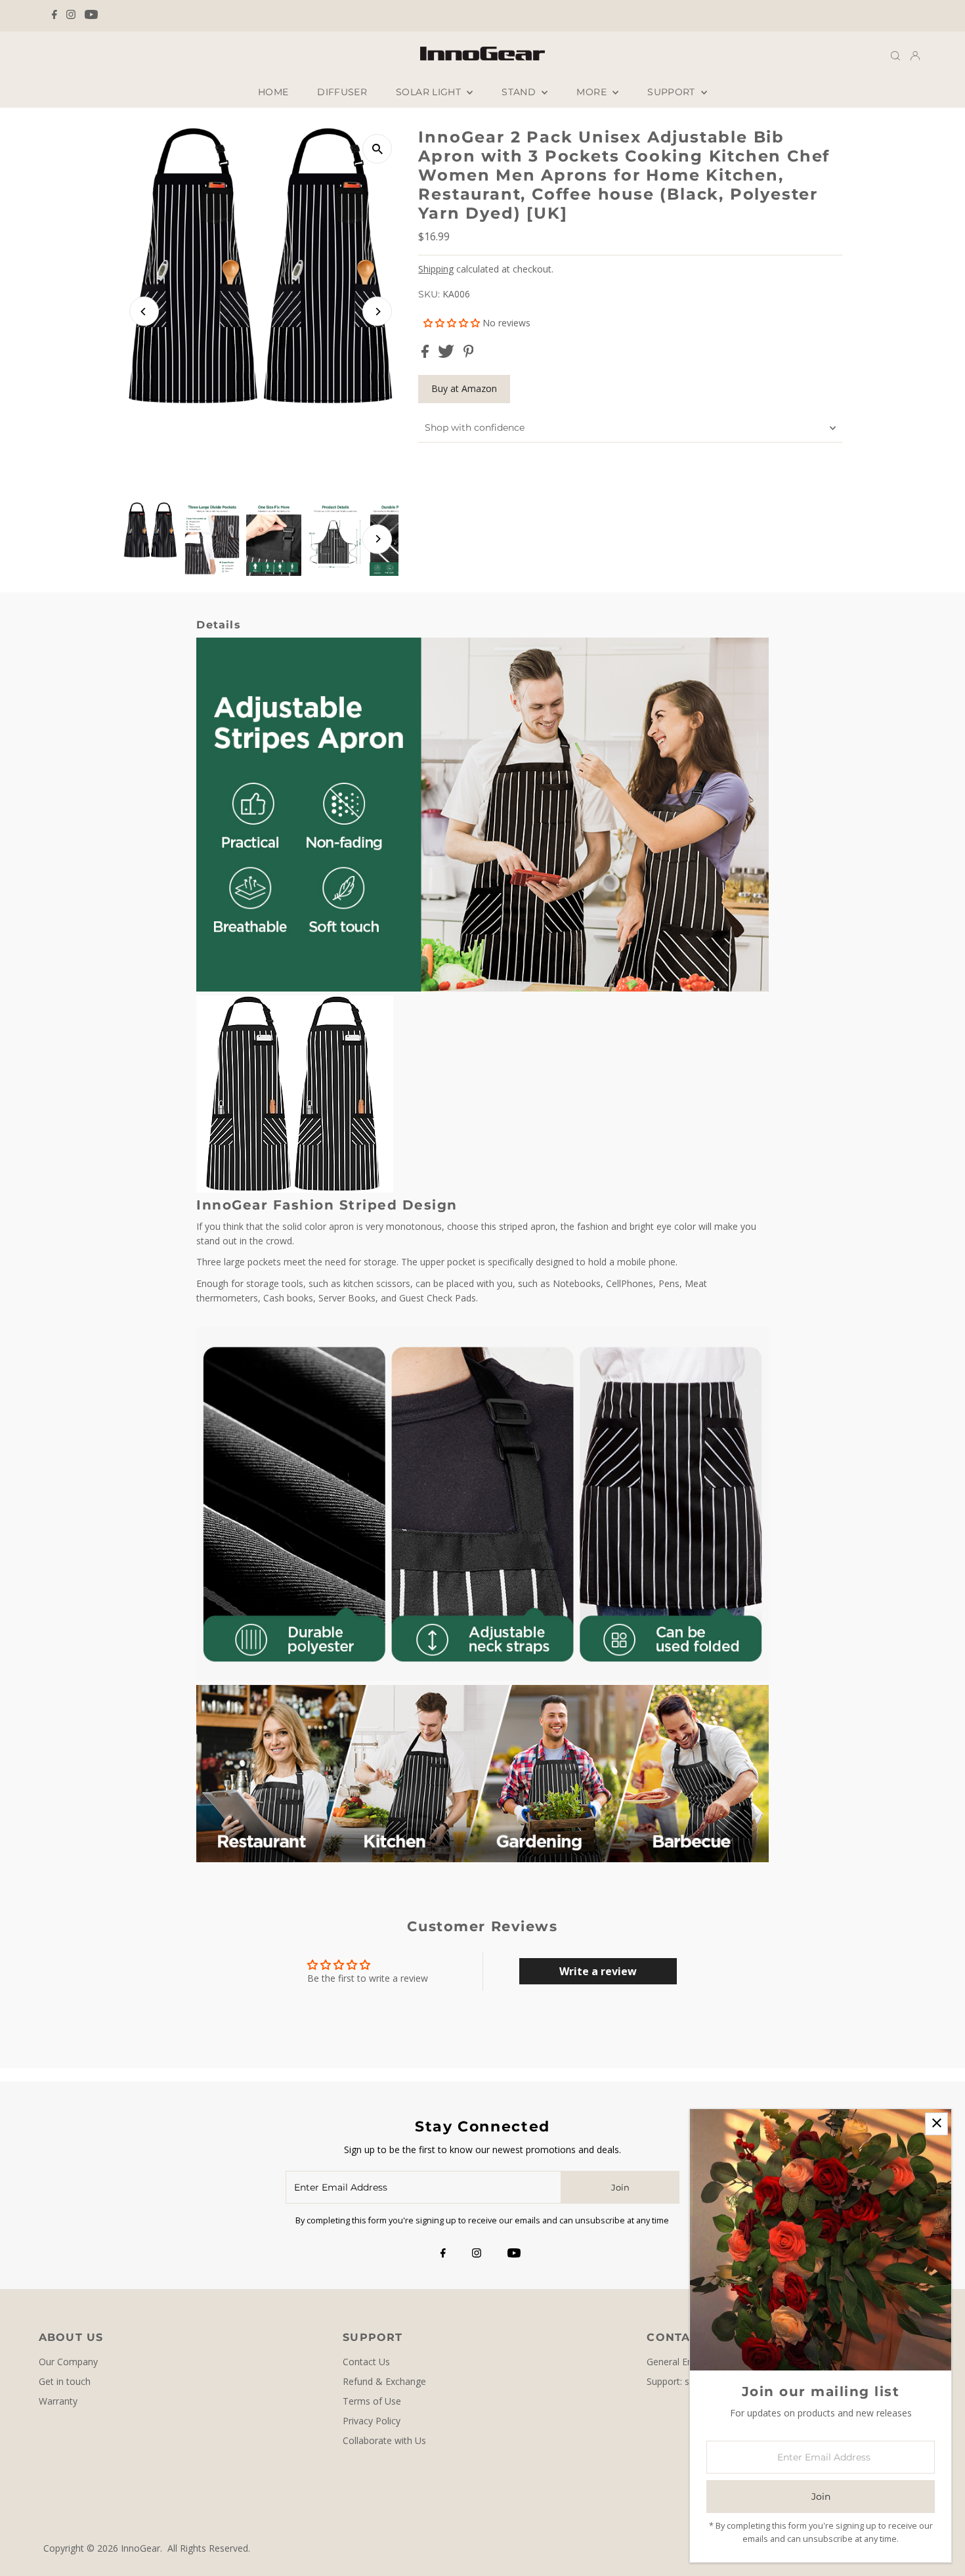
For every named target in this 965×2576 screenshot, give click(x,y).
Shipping (436, 269)
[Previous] (144, 312)
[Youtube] (91, 16)
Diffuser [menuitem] (342, 92)
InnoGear (140, 2548)
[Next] (377, 312)
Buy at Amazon (464, 388)
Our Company (68, 2362)
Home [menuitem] (273, 92)
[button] (453, 323)
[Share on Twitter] (447, 354)
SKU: (429, 294)
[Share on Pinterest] (469, 354)
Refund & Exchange (384, 2381)
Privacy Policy (372, 2421)
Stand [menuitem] (520, 92)
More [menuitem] (593, 92)
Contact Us (366, 2362)
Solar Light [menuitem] (430, 92)
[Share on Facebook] (426, 354)
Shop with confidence (475, 427)
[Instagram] (71, 16)
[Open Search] (895, 55)
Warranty (58, 2401)
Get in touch (65, 2381)
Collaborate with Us (384, 2440)
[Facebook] (54, 16)
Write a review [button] (598, 1971)
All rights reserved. (209, 2548)
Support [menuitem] (673, 92)
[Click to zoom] (377, 149)
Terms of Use (372, 2401)
